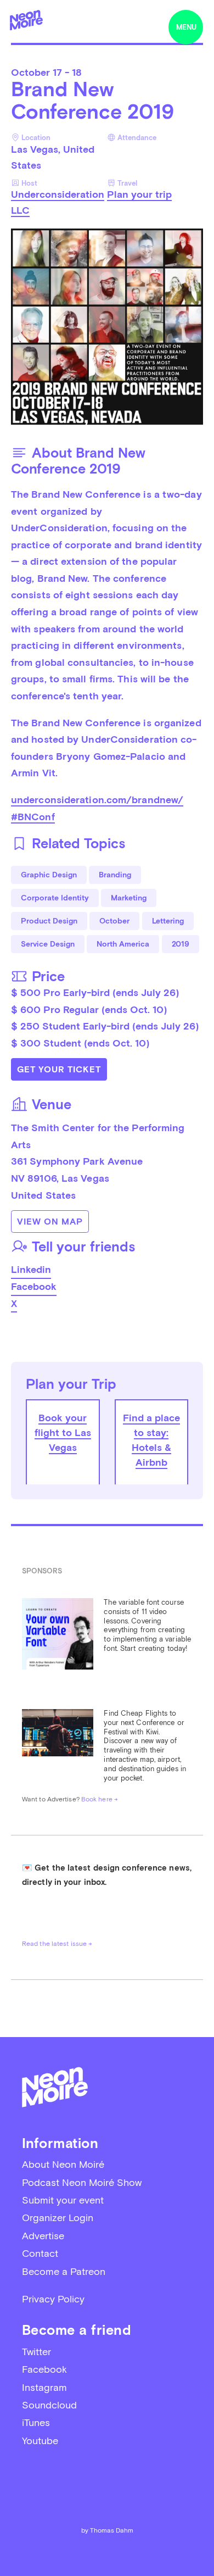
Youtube (40, 2441)
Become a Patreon (64, 2271)
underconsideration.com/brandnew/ (97, 800)
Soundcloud (49, 2405)
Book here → (100, 1799)
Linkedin (31, 1269)
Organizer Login (58, 2218)
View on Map (50, 1222)
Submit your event (63, 2200)
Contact (40, 2253)
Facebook (34, 1286)
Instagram (44, 2387)
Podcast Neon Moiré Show (82, 2182)
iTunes (36, 2422)
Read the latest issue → (57, 1944)
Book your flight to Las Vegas (63, 1432)
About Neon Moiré (63, 2164)
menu (186, 27)
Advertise (43, 2236)
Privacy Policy (53, 2299)
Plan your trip (139, 194)
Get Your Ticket (59, 1069)
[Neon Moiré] (26, 20)
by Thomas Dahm (107, 2530)
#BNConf (33, 817)
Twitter (36, 2352)
